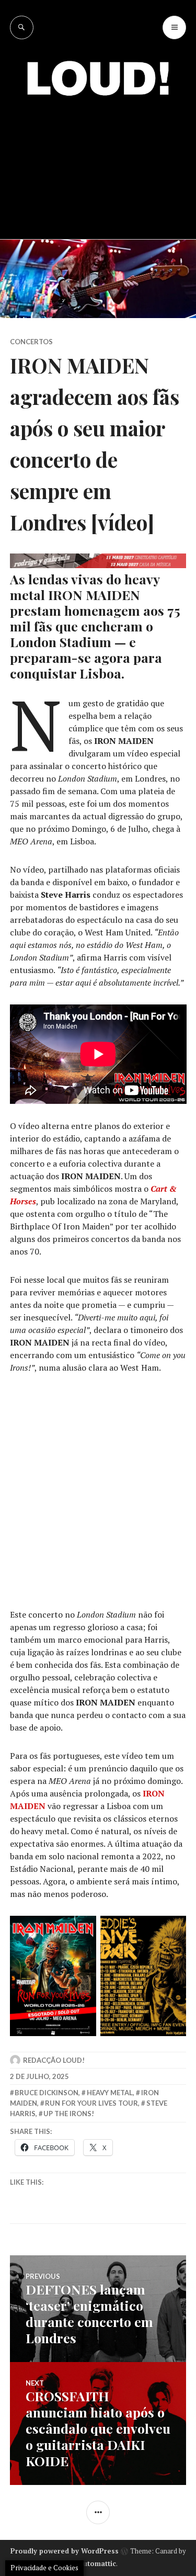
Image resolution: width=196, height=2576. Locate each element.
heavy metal (110, 2093)
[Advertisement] (98, 160)
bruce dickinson (47, 2093)
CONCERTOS (31, 342)
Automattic (97, 2563)
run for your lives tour (91, 2103)
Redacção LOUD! (54, 2060)
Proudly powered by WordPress (65, 2551)
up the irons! (69, 2114)
